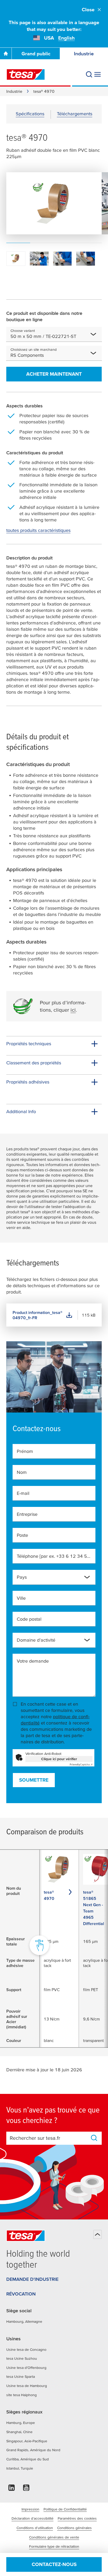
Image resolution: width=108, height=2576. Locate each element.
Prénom (25, 1451)
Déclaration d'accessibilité (33, 2518)
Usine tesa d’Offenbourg (26, 2368)
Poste (22, 1535)
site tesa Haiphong (21, 2395)
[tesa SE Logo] (26, 74)
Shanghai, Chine (19, 2432)
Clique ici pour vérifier (59, 1759)
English (66, 38)
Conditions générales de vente (54, 2537)
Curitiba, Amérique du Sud (28, 2459)
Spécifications (30, 114)
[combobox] (83, 336)
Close (88, 10)
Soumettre (34, 1780)
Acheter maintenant (54, 374)
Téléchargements (75, 114)
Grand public (36, 54)
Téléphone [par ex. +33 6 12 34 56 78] (54, 1556)
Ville (21, 1598)
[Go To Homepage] (6, 53)
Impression (30, 2509)
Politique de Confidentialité (65, 2509)
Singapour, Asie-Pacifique (27, 2441)
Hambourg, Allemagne (24, 2321)
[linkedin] (12, 2489)
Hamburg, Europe (21, 2423)
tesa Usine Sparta (21, 2376)
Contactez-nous (54, 2564)
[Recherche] (89, 74)
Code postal (29, 1619)
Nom (22, 1472)
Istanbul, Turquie (20, 2468)
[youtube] (26, 2489)
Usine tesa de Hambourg (27, 2386)
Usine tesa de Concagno (26, 2349)
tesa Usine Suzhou (22, 2358)
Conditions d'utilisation (35, 2528)
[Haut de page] (98, 2234)
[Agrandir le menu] (98, 74)
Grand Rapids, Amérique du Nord (33, 2450)
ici (73, 1010)
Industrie (14, 91)
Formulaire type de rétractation (54, 2546)
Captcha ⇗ (81, 1764)
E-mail (23, 1493)
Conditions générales (74, 2528)
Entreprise (27, 1514)
